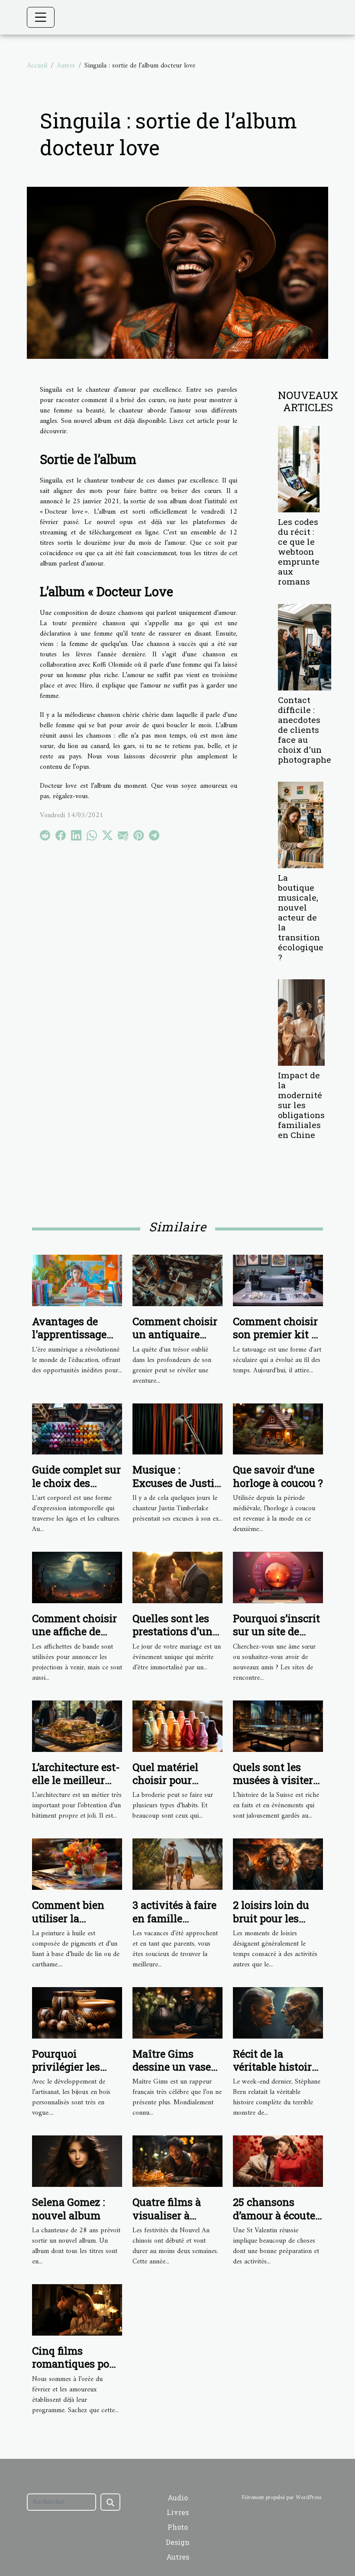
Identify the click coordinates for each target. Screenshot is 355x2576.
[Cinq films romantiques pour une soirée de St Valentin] (77, 2310)
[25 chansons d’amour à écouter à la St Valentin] (278, 2161)
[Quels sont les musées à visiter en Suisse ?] (278, 1726)
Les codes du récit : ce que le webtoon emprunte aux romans (299, 551)
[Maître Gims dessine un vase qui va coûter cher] (177, 2013)
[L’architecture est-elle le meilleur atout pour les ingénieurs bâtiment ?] (77, 1726)
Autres (66, 66)
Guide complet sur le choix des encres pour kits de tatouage (76, 1489)
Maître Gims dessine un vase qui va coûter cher (177, 2067)
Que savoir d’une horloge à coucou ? (278, 1476)
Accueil (37, 66)
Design (178, 2542)
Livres (178, 2512)
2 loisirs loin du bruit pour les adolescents (271, 1918)
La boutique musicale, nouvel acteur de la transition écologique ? (301, 917)
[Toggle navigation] (41, 17)
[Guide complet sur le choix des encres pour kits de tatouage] (77, 1429)
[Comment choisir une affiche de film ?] (77, 1577)
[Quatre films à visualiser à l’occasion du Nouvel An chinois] (177, 2161)
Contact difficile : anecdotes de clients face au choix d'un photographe (305, 730)
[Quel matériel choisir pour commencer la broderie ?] (177, 1726)
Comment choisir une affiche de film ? (74, 1632)
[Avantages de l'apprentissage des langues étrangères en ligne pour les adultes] (77, 1280)
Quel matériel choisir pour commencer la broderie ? (167, 1787)
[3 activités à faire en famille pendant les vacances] (177, 1864)
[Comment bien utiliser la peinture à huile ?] (77, 1864)
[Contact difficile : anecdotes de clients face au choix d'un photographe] (305, 647)
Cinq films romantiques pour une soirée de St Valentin (76, 2370)
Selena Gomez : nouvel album (68, 2208)
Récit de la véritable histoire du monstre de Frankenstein (275, 2073)
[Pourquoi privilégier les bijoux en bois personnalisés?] (77, 2013)
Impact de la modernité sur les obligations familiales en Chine (301, 1105)
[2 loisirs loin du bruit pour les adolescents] (278, 1864)
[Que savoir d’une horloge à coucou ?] (278, 1429)
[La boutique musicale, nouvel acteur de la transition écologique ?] (301, 825)
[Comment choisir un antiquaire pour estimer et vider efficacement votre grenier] (177, 1280)
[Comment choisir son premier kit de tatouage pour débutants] (278, 1280)
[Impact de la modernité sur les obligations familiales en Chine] (301, 1022)
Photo (178, 2527)
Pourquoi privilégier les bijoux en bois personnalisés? (80, 2073)
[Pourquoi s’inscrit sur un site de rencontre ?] (278, 1577)
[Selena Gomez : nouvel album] (77, 2161)
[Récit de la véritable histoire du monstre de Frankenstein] (278, 2013)
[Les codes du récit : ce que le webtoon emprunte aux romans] (299, 469)
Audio (178, 2498)
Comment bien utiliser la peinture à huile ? (75, 1918)
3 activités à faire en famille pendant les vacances (174, 1925)
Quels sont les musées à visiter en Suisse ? (273, 1780)
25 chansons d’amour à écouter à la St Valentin (276, 2215)
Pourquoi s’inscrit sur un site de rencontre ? (276, 1632)
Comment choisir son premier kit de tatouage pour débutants (278, 1341)
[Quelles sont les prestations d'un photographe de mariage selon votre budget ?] (177, 1577)
